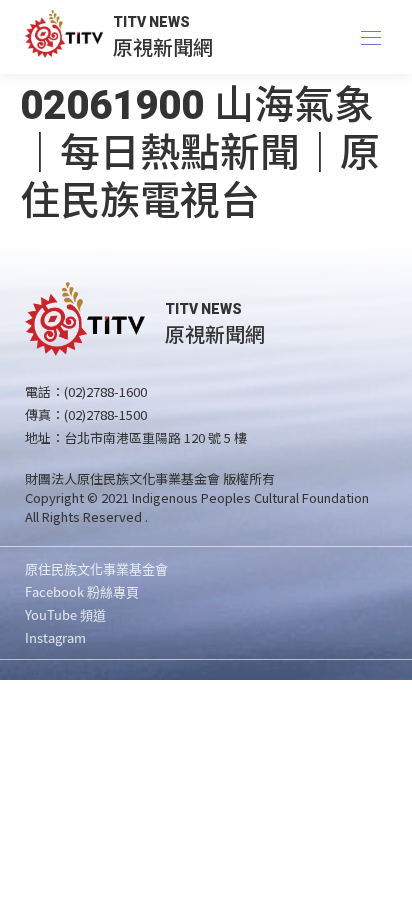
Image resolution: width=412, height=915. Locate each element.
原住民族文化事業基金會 (96, 568)
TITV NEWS (151, 22)
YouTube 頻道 (65, 614)
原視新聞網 (163, 46)
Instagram (55, 637)
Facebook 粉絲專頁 (82, 591)
